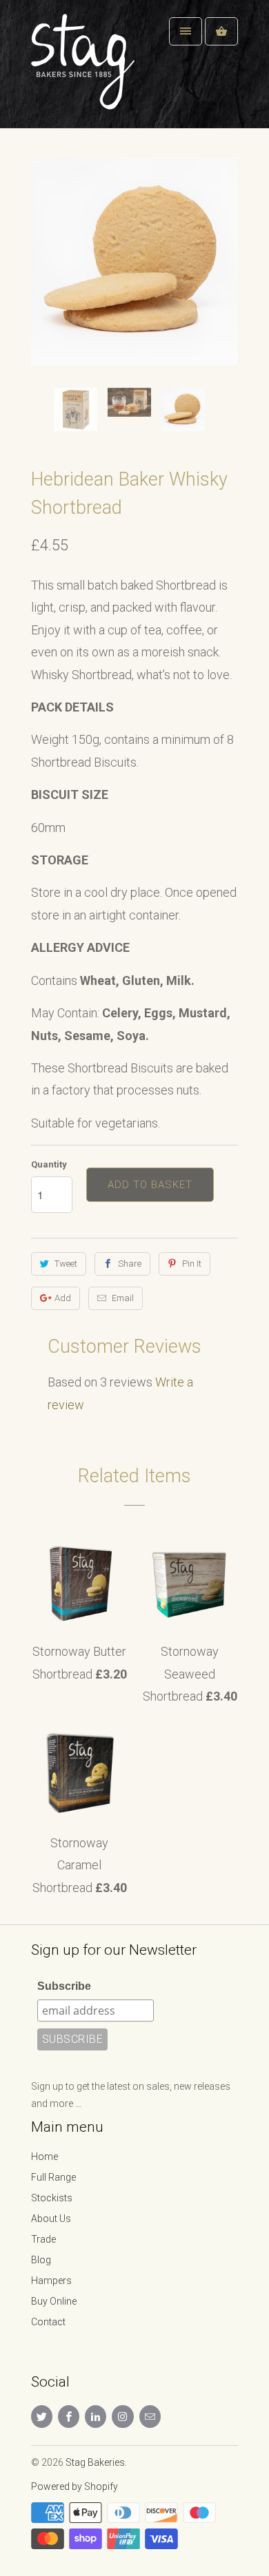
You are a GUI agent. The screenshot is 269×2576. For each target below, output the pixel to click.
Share (130, 1264)
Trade (43, 2239)
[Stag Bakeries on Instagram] (122, 2417)
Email (123, 1298)
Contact (48, 2322)
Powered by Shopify (74, 2486)
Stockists (52, 2198)
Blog (41, 2260)
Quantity (49, 1164)
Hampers (51, 2281)
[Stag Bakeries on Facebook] (69, 2417)
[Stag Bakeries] (86, 69)
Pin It (192, 1264)
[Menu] (186, 31)
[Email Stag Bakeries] (150, 2417)
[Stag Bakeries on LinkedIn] (96, 2417)
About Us (51, 2219)
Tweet (66, 1264)
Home (44, 2157)
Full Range (53, 2177)
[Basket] (221, 31)
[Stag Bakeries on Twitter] (42, 2417)
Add (63, 1298)
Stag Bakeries (95, 2462)
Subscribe (64, 1986)
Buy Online (54, 2301)
